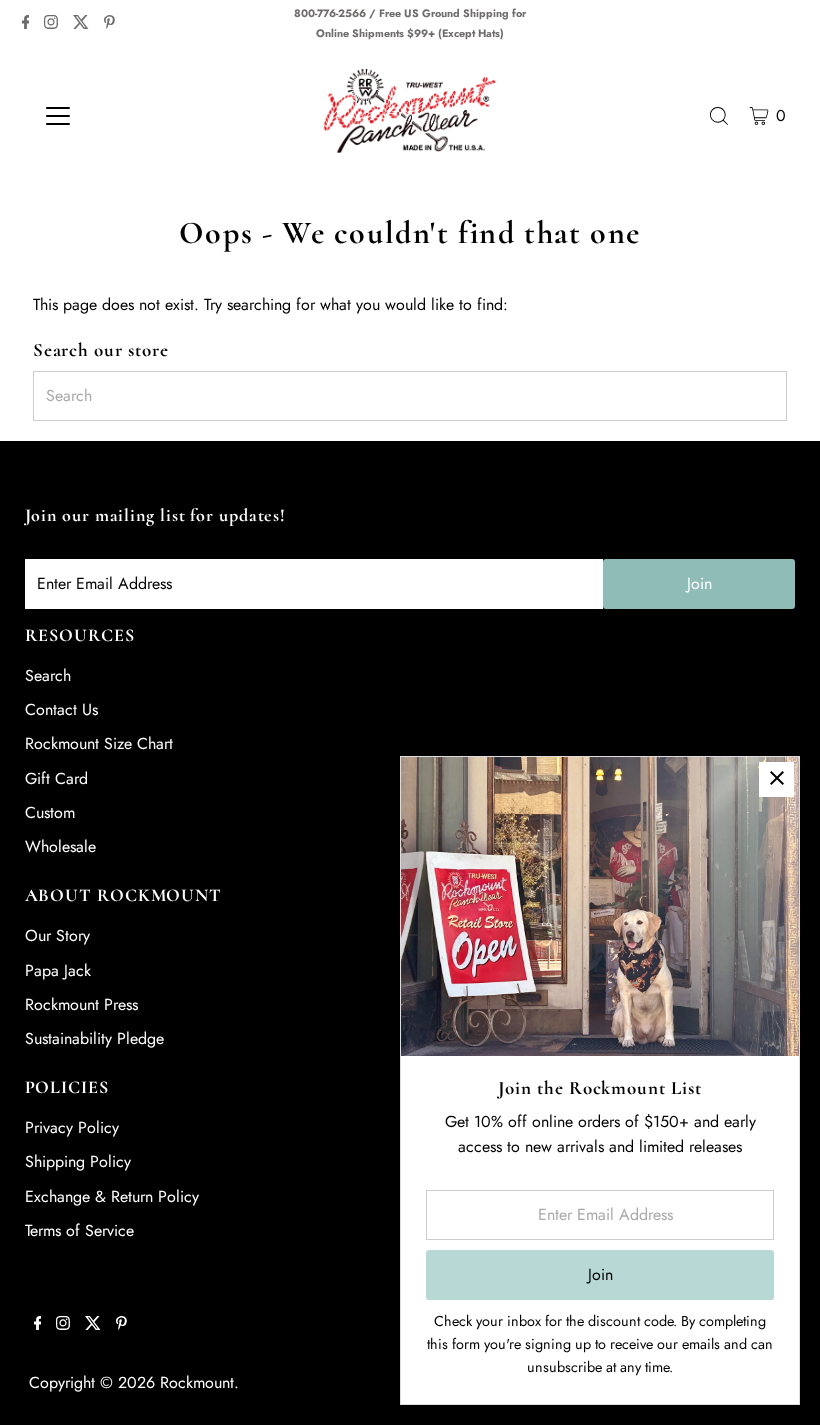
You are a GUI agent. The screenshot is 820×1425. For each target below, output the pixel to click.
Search (48, 675)
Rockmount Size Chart (99, 743)
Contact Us (61, 709)
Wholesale (60, 846)
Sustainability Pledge (94, 1038)
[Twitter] (81, 24)
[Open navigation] (122, 116)
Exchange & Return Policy (112, 1196)
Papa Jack (58, 970)
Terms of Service (79, 1230)
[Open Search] (719, 116)
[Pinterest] (109, 24)
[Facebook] (26, 24)
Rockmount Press (81, 1004)
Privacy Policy (72, 1127)
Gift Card (56, 778)
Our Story (57, 935)
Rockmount (197, 1382)
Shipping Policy (78, 1161)
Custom (50, 812)
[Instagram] (51, 24)
